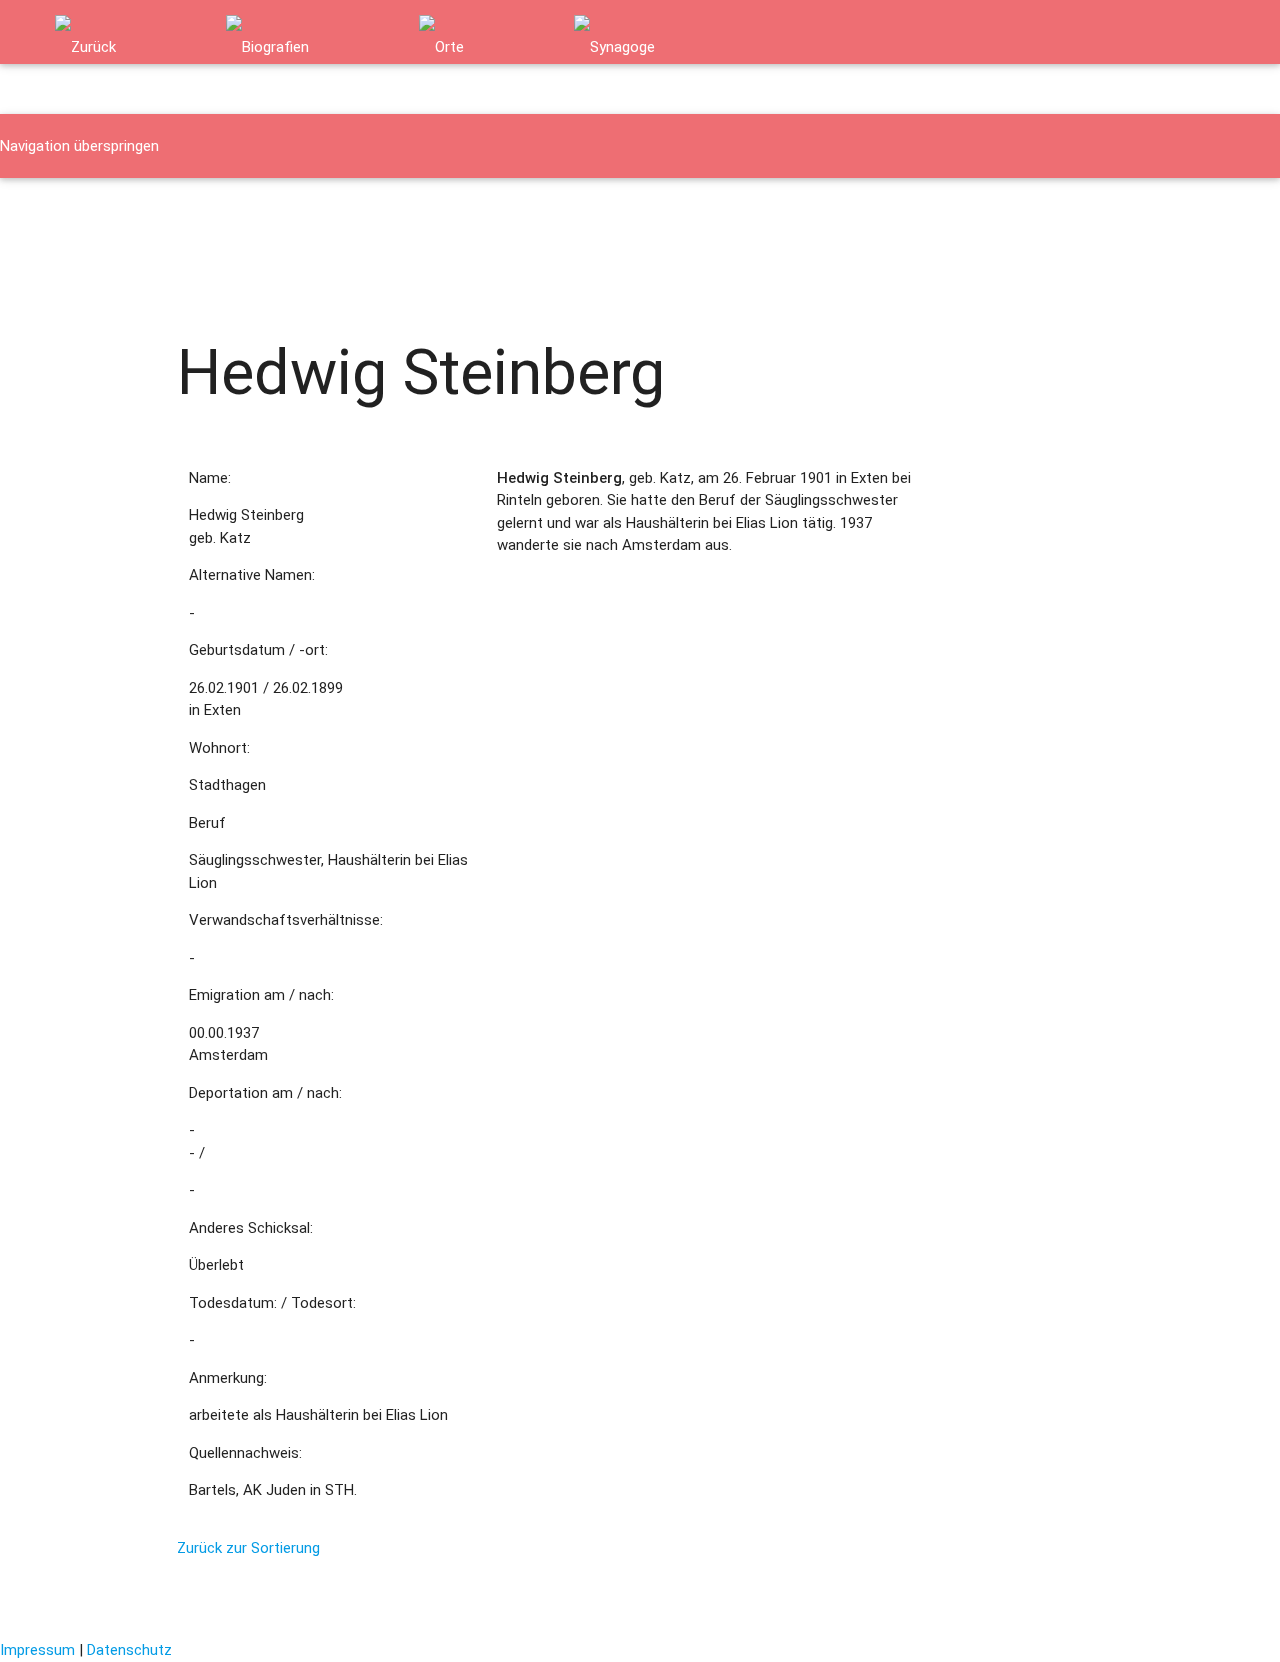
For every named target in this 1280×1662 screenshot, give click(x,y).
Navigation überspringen (79, 146)
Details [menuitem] (185, 274)
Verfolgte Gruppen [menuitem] (299, 210)
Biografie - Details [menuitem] (74, 274)
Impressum (37, 1650)
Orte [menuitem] (177, 210)
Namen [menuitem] (38, 210)
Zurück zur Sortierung (248, 1548)
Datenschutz (129, 1650)
